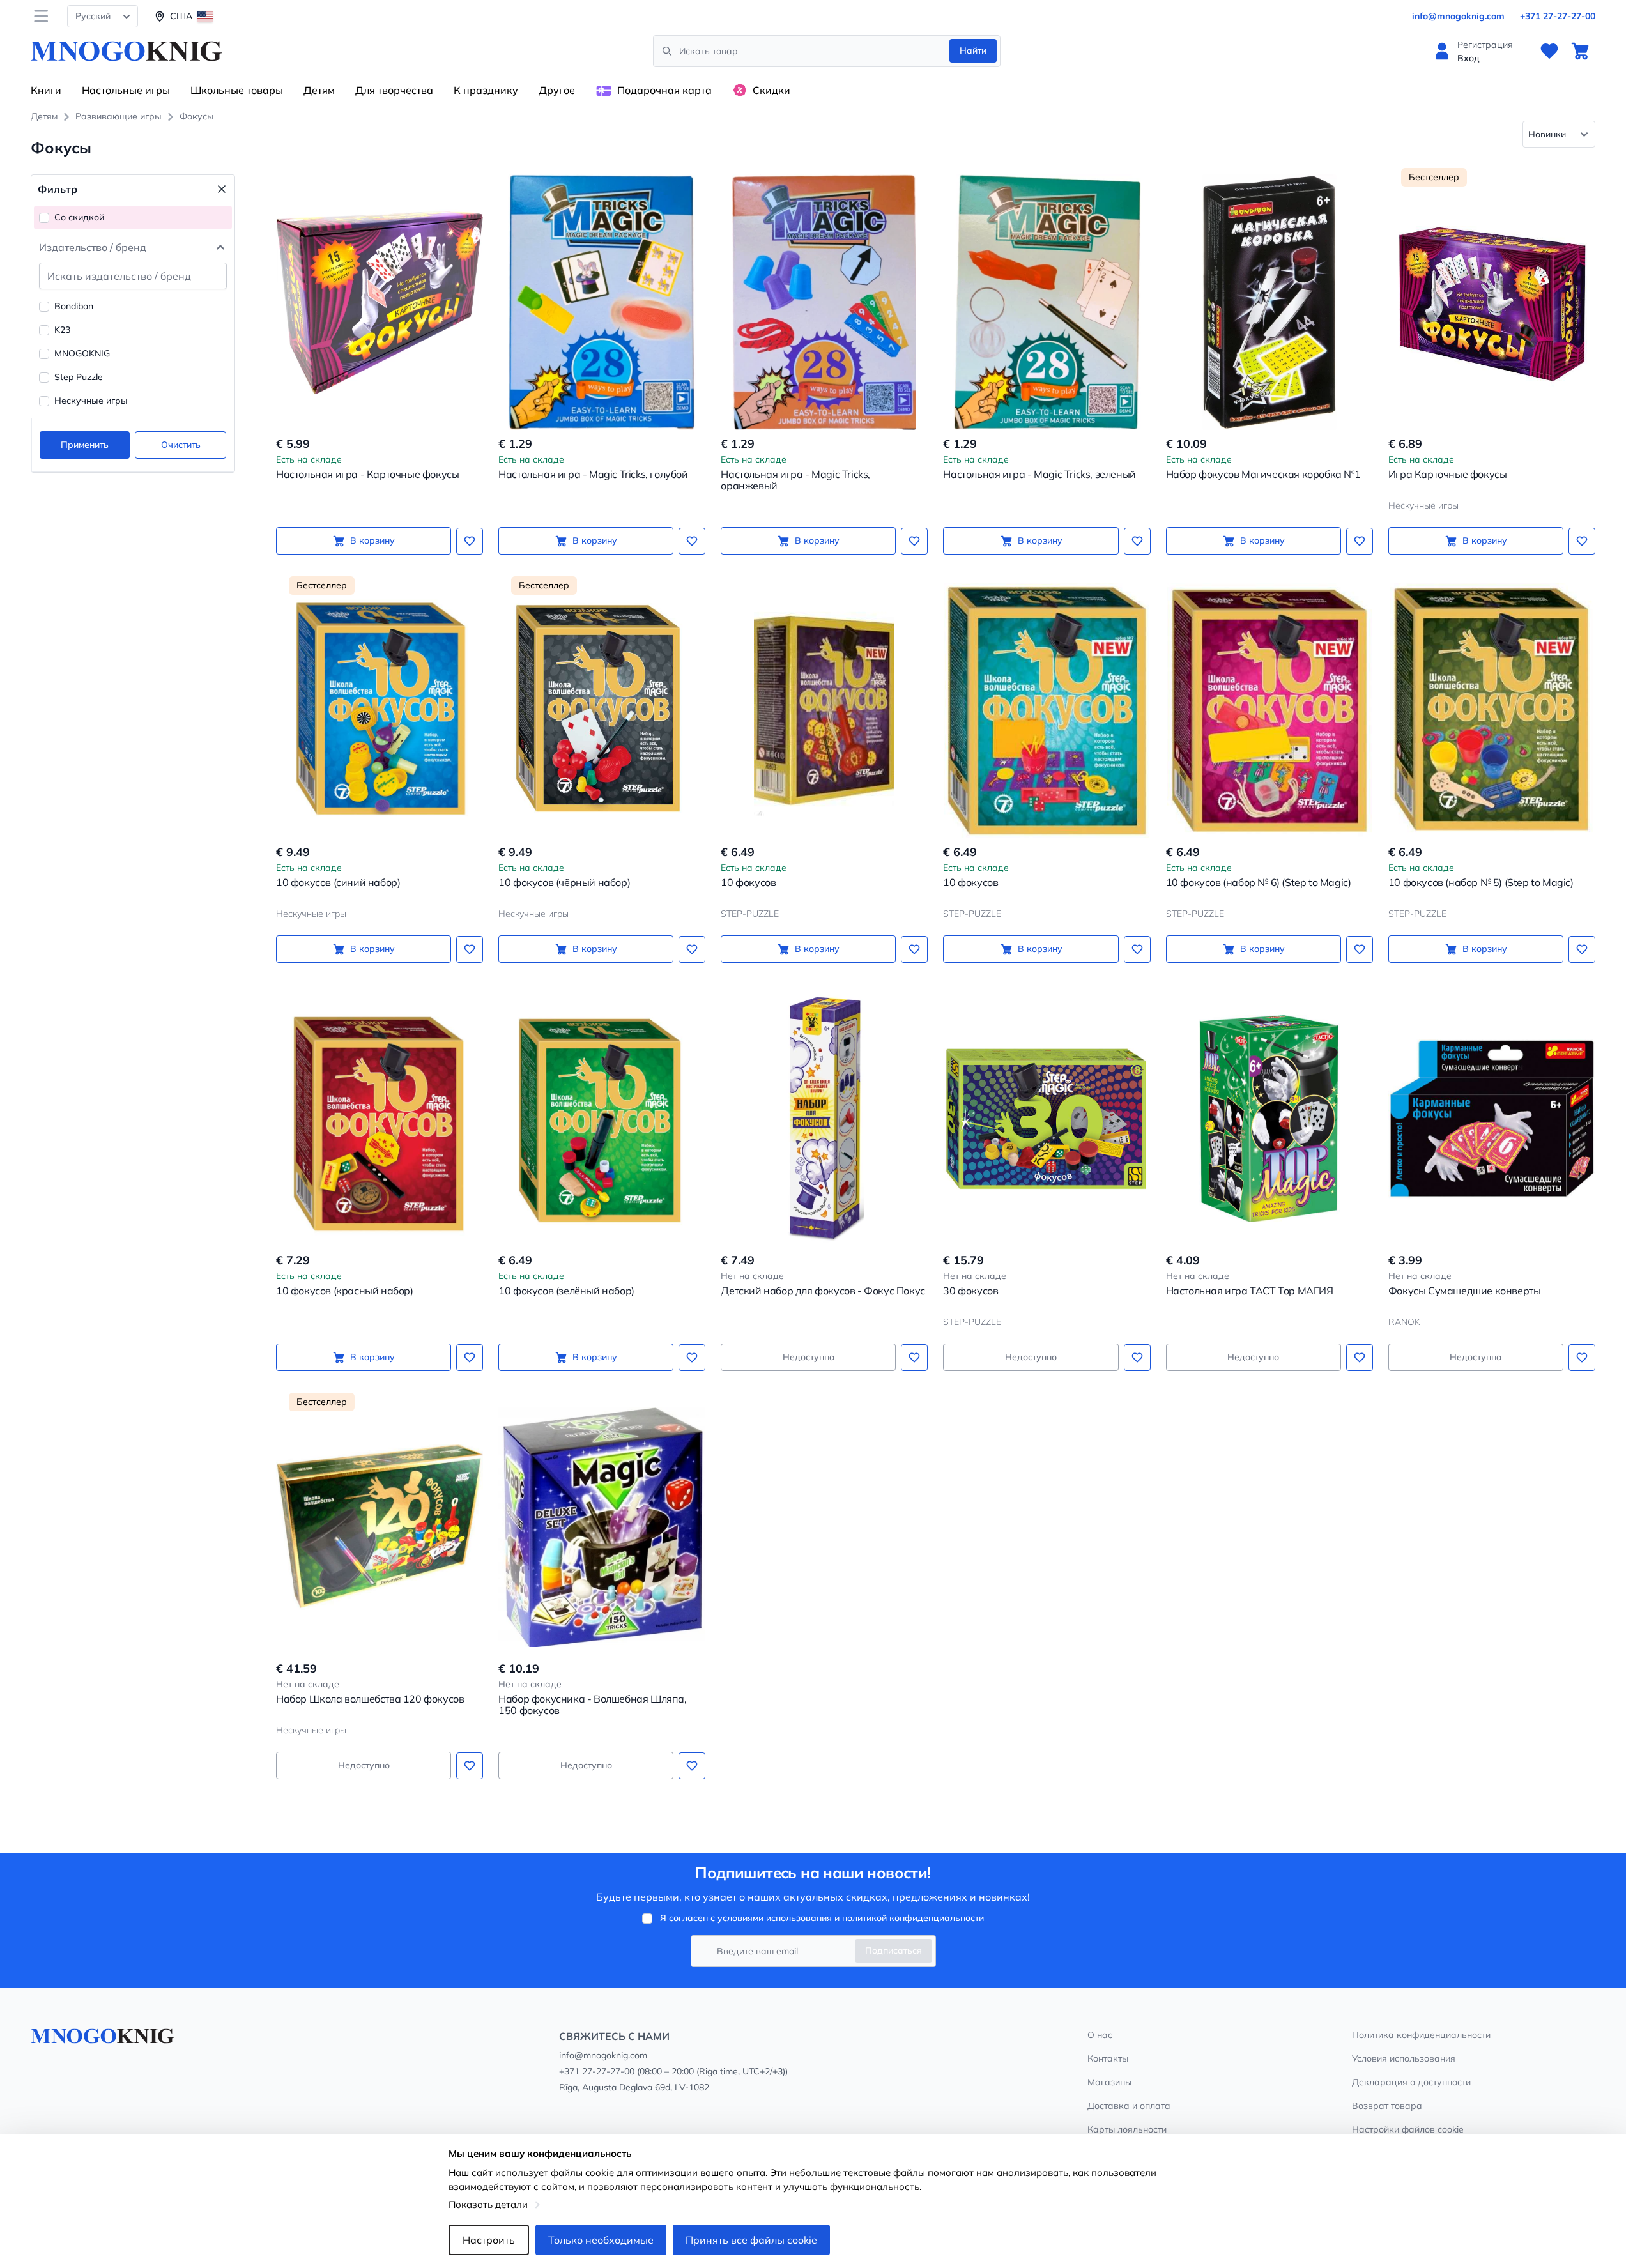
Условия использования (1404, 2058)
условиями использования (775, 1918)
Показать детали (488, 2204)
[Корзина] (1580, 51)
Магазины (1109, 2082)
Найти (973, 50)
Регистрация (1485, 45)
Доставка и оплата (1129, 2106)
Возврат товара (1387, 2106)
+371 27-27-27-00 (1558, 16)
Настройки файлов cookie (1408, 2129)
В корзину (372, 540)
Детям (319, 90)
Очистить (181, 445)
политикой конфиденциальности (913, 1918)
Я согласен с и (822, 1918)
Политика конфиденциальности (1421, 2035)
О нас (1100, 2035)
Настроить (489, 2240)
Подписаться (894, 1950)
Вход (1469, 58)
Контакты (1108, 2058)
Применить (85, 445)
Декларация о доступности (1411, 2082)
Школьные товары (237, 90)
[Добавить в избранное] (470, 541)
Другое (557, 90)
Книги (46, 90)
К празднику (486, 90)
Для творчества (394, 90)
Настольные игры (126, 90)
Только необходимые (601, 2240)
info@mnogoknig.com (1458, 16)
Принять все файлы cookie (751, 2240)
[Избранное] (1549, 51)
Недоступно (809, 1357)
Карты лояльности (1127, 2129)
